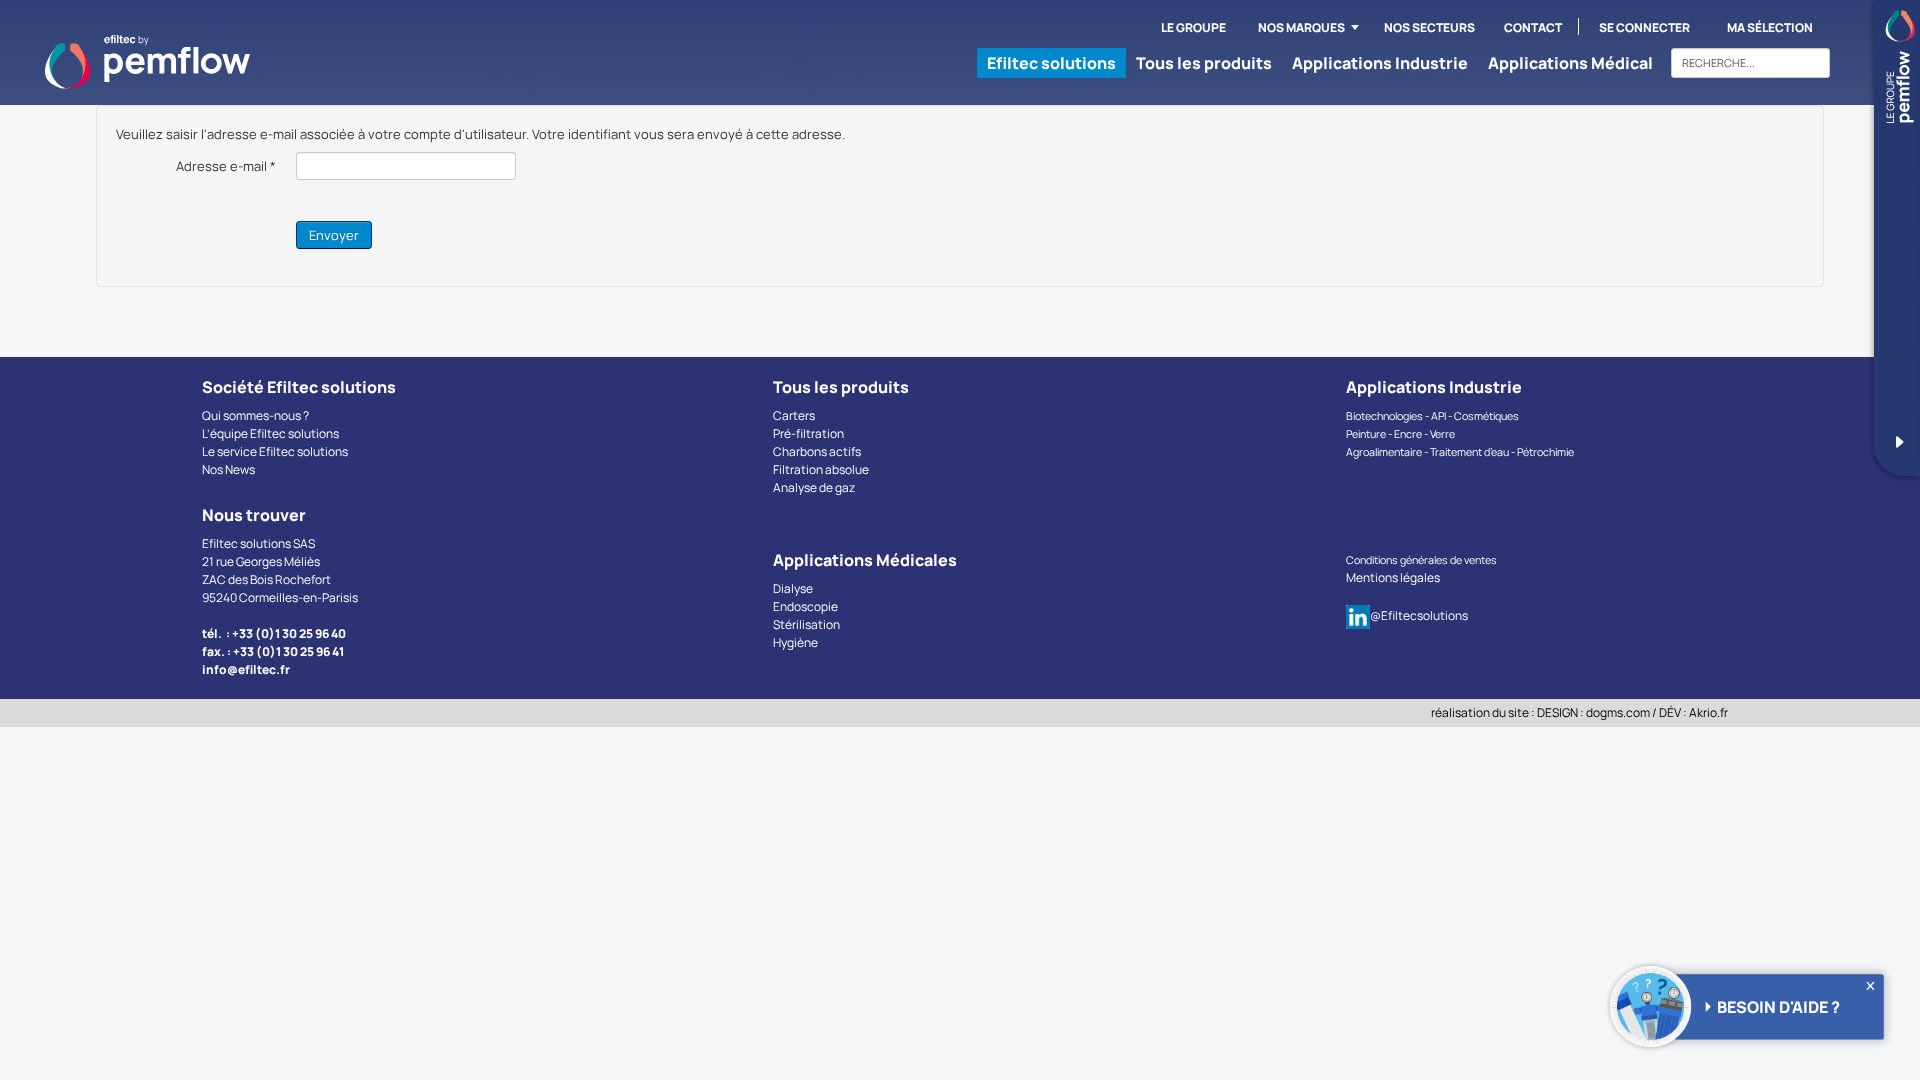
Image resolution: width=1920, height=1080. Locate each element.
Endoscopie (805, 606)
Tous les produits (1204, 63)
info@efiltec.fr (246, 669)
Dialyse (793, 588)
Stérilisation (806, 624)
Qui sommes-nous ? (255, 415)
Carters (794, 415)
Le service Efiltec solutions (275, 451)
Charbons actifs (817, 451)
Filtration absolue (821, 469)
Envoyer (334, 235)
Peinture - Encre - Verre (1400, 434)
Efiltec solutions (1051, 63)
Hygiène (795, 642)
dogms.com (1618, 712)
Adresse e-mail (226, 166)
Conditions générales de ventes (1421, 560)
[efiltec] (147, 62)
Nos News (228, 469)
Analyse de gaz (814, 487)
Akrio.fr (1708, 712)
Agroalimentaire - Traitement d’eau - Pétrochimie (1460, 452)
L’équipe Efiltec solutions (270, 433)
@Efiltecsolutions (1419, 615)
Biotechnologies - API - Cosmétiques (1432, 416)
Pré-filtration (808, 433)
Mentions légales (1393, 577)
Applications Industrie (1380, 63)
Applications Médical (1570, 63)
